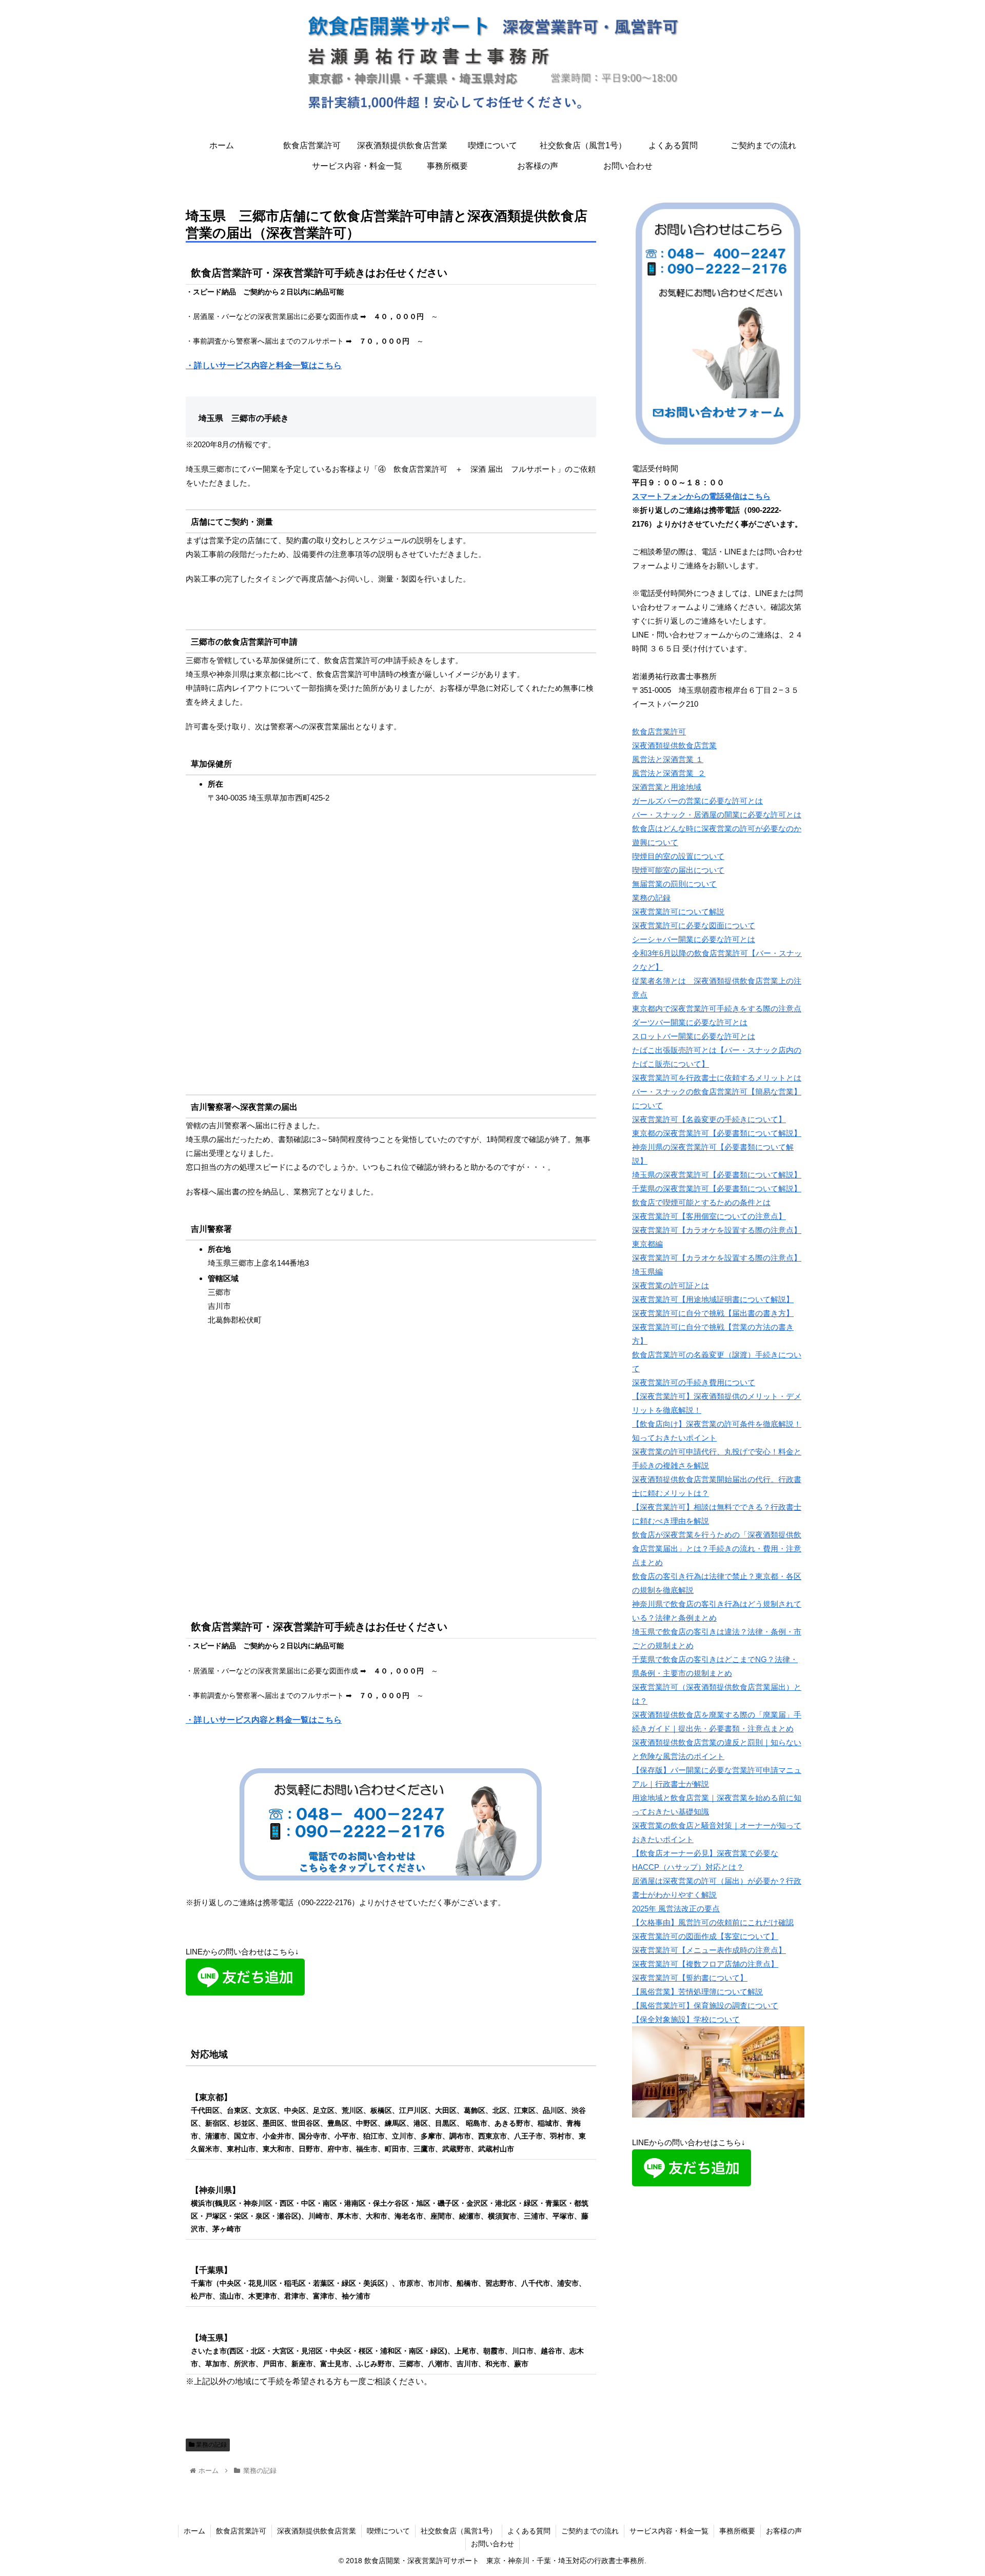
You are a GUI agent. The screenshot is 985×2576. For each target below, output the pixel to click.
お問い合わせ (493, 2544)
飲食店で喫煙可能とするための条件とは (701, 1202)
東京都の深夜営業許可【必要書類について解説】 (717, 1133)
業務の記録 (211, 2445)
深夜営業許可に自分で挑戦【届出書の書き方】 (713, 1313)
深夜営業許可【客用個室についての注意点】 (709, 1216)
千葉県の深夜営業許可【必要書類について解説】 (717, 1189)
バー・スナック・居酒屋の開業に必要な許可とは (717, 815)
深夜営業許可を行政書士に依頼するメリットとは (717, 1078)
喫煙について (388, 2531)
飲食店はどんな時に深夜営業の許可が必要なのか (717, 828)
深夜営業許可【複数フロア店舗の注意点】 (705, 1964)
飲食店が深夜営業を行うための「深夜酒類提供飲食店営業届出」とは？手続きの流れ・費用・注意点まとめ (717, 1549)
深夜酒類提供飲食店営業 (674, 745)
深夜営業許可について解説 (678, 912)
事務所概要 (737, 2531)
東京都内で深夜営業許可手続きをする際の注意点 (717, 1009)
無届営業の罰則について (674, 884)
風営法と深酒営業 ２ (669, 773)
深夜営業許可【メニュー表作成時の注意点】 (709, 1950)
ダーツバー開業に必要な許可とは (690, 1022)
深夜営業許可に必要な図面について (694, 925)
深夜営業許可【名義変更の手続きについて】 (709, 1119)
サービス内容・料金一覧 (669, 2531)
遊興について (655, 842)
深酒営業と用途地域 (667, 787)
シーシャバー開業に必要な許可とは (694, 939)
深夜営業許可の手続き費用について (694, 1382)
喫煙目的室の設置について (678, 856)
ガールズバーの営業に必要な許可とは (697, 801)
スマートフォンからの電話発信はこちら (701, 496)
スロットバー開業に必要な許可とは (694, 1036)
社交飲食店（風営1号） (459, 2531)
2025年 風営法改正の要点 (676, 1909)
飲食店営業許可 (659, 732)
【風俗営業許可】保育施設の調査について (705, 2005)
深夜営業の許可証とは (671, 1285)
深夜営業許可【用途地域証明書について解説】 (713, 1299)
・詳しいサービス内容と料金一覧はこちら (264, 365)
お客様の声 (784, 2531)
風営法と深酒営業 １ (668, 759)
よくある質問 (529, 2531)
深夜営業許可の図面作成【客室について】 (705, 1936)
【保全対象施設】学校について (686, 2019)
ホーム (194, 2531)
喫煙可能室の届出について (678, 870)
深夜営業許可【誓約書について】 (690, 1978)
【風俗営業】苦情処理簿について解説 (697, 1992)
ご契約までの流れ (590, 2531)
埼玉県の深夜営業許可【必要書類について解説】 (717, 1175)
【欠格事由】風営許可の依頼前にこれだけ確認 (713, 1922)
